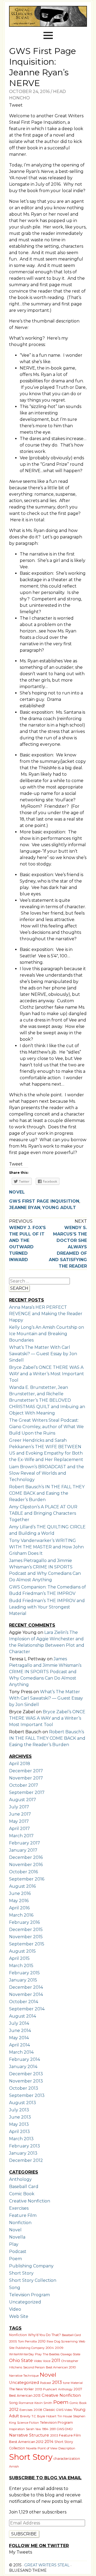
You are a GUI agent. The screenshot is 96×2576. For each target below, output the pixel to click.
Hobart (51, 2416)
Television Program (29, 2295)
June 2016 (20, 1893)
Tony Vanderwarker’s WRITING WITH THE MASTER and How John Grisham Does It (46, 1547)
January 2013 (23, 2153)
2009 (59, 2348)
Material (77, 2383)
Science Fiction (28, 2423)
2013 (57, 2382)
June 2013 (20, 2117)
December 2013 (26, 2074)
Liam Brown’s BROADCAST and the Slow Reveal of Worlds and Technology (47, 1473)
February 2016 (24, 1922)
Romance (26, 2403)
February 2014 (25, 2059)
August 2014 (23, 2016)
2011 (56, 2360)
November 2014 (26, 1994)
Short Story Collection (33, 2280)
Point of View (47, 2448)
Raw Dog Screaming (62, 2341)
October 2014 (24, 2002)
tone (66, 2383)
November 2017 (26, 1778)
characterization (67, 2459)
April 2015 (19, 1958)
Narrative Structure (29, 2435)
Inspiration (17, 2429)
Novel (17, 1192)
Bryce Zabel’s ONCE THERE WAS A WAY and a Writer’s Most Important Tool (47, 1374)
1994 (45, 2429)
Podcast (18, 2251)
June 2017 (20, 1814)
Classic (49, 2410)
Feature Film (23, 2215)
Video (15, 2309)
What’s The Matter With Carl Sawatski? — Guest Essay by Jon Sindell (43, 1354)
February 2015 (24, 1973)
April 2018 (20, 1764)
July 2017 (19, 1807)
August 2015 (22, 1951)
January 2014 (23, 2067)
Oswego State (70, 2354)
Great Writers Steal (46, 2565)
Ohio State (21, 2360)
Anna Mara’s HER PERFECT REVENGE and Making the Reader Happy (46, 1314)
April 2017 (19, 1829)
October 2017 (24, 1785)
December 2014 (26, 1987)
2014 (49, 2442)
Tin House (65, 2416)
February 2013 (25, 2146)
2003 (54, 2435)
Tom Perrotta (27, 2341)
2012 (14, 2409)
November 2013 (26, 2081)
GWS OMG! (65, 2429)
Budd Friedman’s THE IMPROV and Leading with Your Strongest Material (47, 1607)
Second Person (34, 2367)
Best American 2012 (26, 2442)
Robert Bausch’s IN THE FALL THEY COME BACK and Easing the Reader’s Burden (47, 1493)
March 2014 (21, 2052)
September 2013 (27, 2095)
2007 (78, 2389)
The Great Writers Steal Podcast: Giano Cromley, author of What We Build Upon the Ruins (46, 1427)
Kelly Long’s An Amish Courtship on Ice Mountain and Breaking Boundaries (47, 1334)
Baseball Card (24, 2187)
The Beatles (51, 2354)
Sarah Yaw (33, 2429)
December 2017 (26, 1771)
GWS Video (64, 2410)
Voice (47, 2361)
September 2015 (27, 1944)
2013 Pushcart (46, 2389)
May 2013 (19, 2124)
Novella (17, 2237)
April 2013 (19, 2132)
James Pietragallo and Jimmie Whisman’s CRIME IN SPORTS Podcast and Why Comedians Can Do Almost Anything (45, 1672)
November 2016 (26, 1865)
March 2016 (21, 1915)
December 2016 (26, 1857)
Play (14, 2244)
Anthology (20, 2179)
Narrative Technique (24, 2376)
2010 (42, 2341)
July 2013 (19, 2110)
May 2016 (19, 1901)
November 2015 (26, 1937)
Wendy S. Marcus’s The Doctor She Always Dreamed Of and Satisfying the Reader (68, 1247)
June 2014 (20, 2031)
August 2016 (22, 1886)
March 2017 (21, 1836)
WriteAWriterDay (21, 2354)
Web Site (19, 2316)
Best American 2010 (61, 2367)
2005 (13, 2341)
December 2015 (26, 1930)
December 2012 (26, 2160)
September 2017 (27, 1792)
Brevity (25, 2416)
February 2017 (25, 1843)
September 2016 (27, 1879)
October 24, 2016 (29, 92)
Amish (14, 2466)
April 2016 (19, 1908)
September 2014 (27, 2009)
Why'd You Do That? (44, 2335)
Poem (15, 2259)
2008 (38, 2410)
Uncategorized (25, 2302)
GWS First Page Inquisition (44, 1201)
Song (15, 2288)
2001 (53, 2429)
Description (67, 2448)
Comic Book (22, 2194)
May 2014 (19, 2038)
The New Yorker (21, 2389)
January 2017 (23, 1850)
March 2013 (21, 2139)
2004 (50, 2348)
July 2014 (19, 2023)
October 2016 (23, 1872)
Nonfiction (20, 2223)
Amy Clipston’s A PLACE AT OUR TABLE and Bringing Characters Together (43, 1513)
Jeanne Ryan (25, 1208)
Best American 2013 (25, 2396)
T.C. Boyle (38, 2416)
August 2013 (23, 2103)
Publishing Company (31, 2266)
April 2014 (19, 2045)
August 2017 (23, 1800)
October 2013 (24, 2088)
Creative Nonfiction (30, 2201)
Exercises (19, 2208)
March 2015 (21, 1966)
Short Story (21, 2273)
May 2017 (19, 1821)
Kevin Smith (43, 2403)
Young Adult (59, 1208)
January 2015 (23, 1980)
